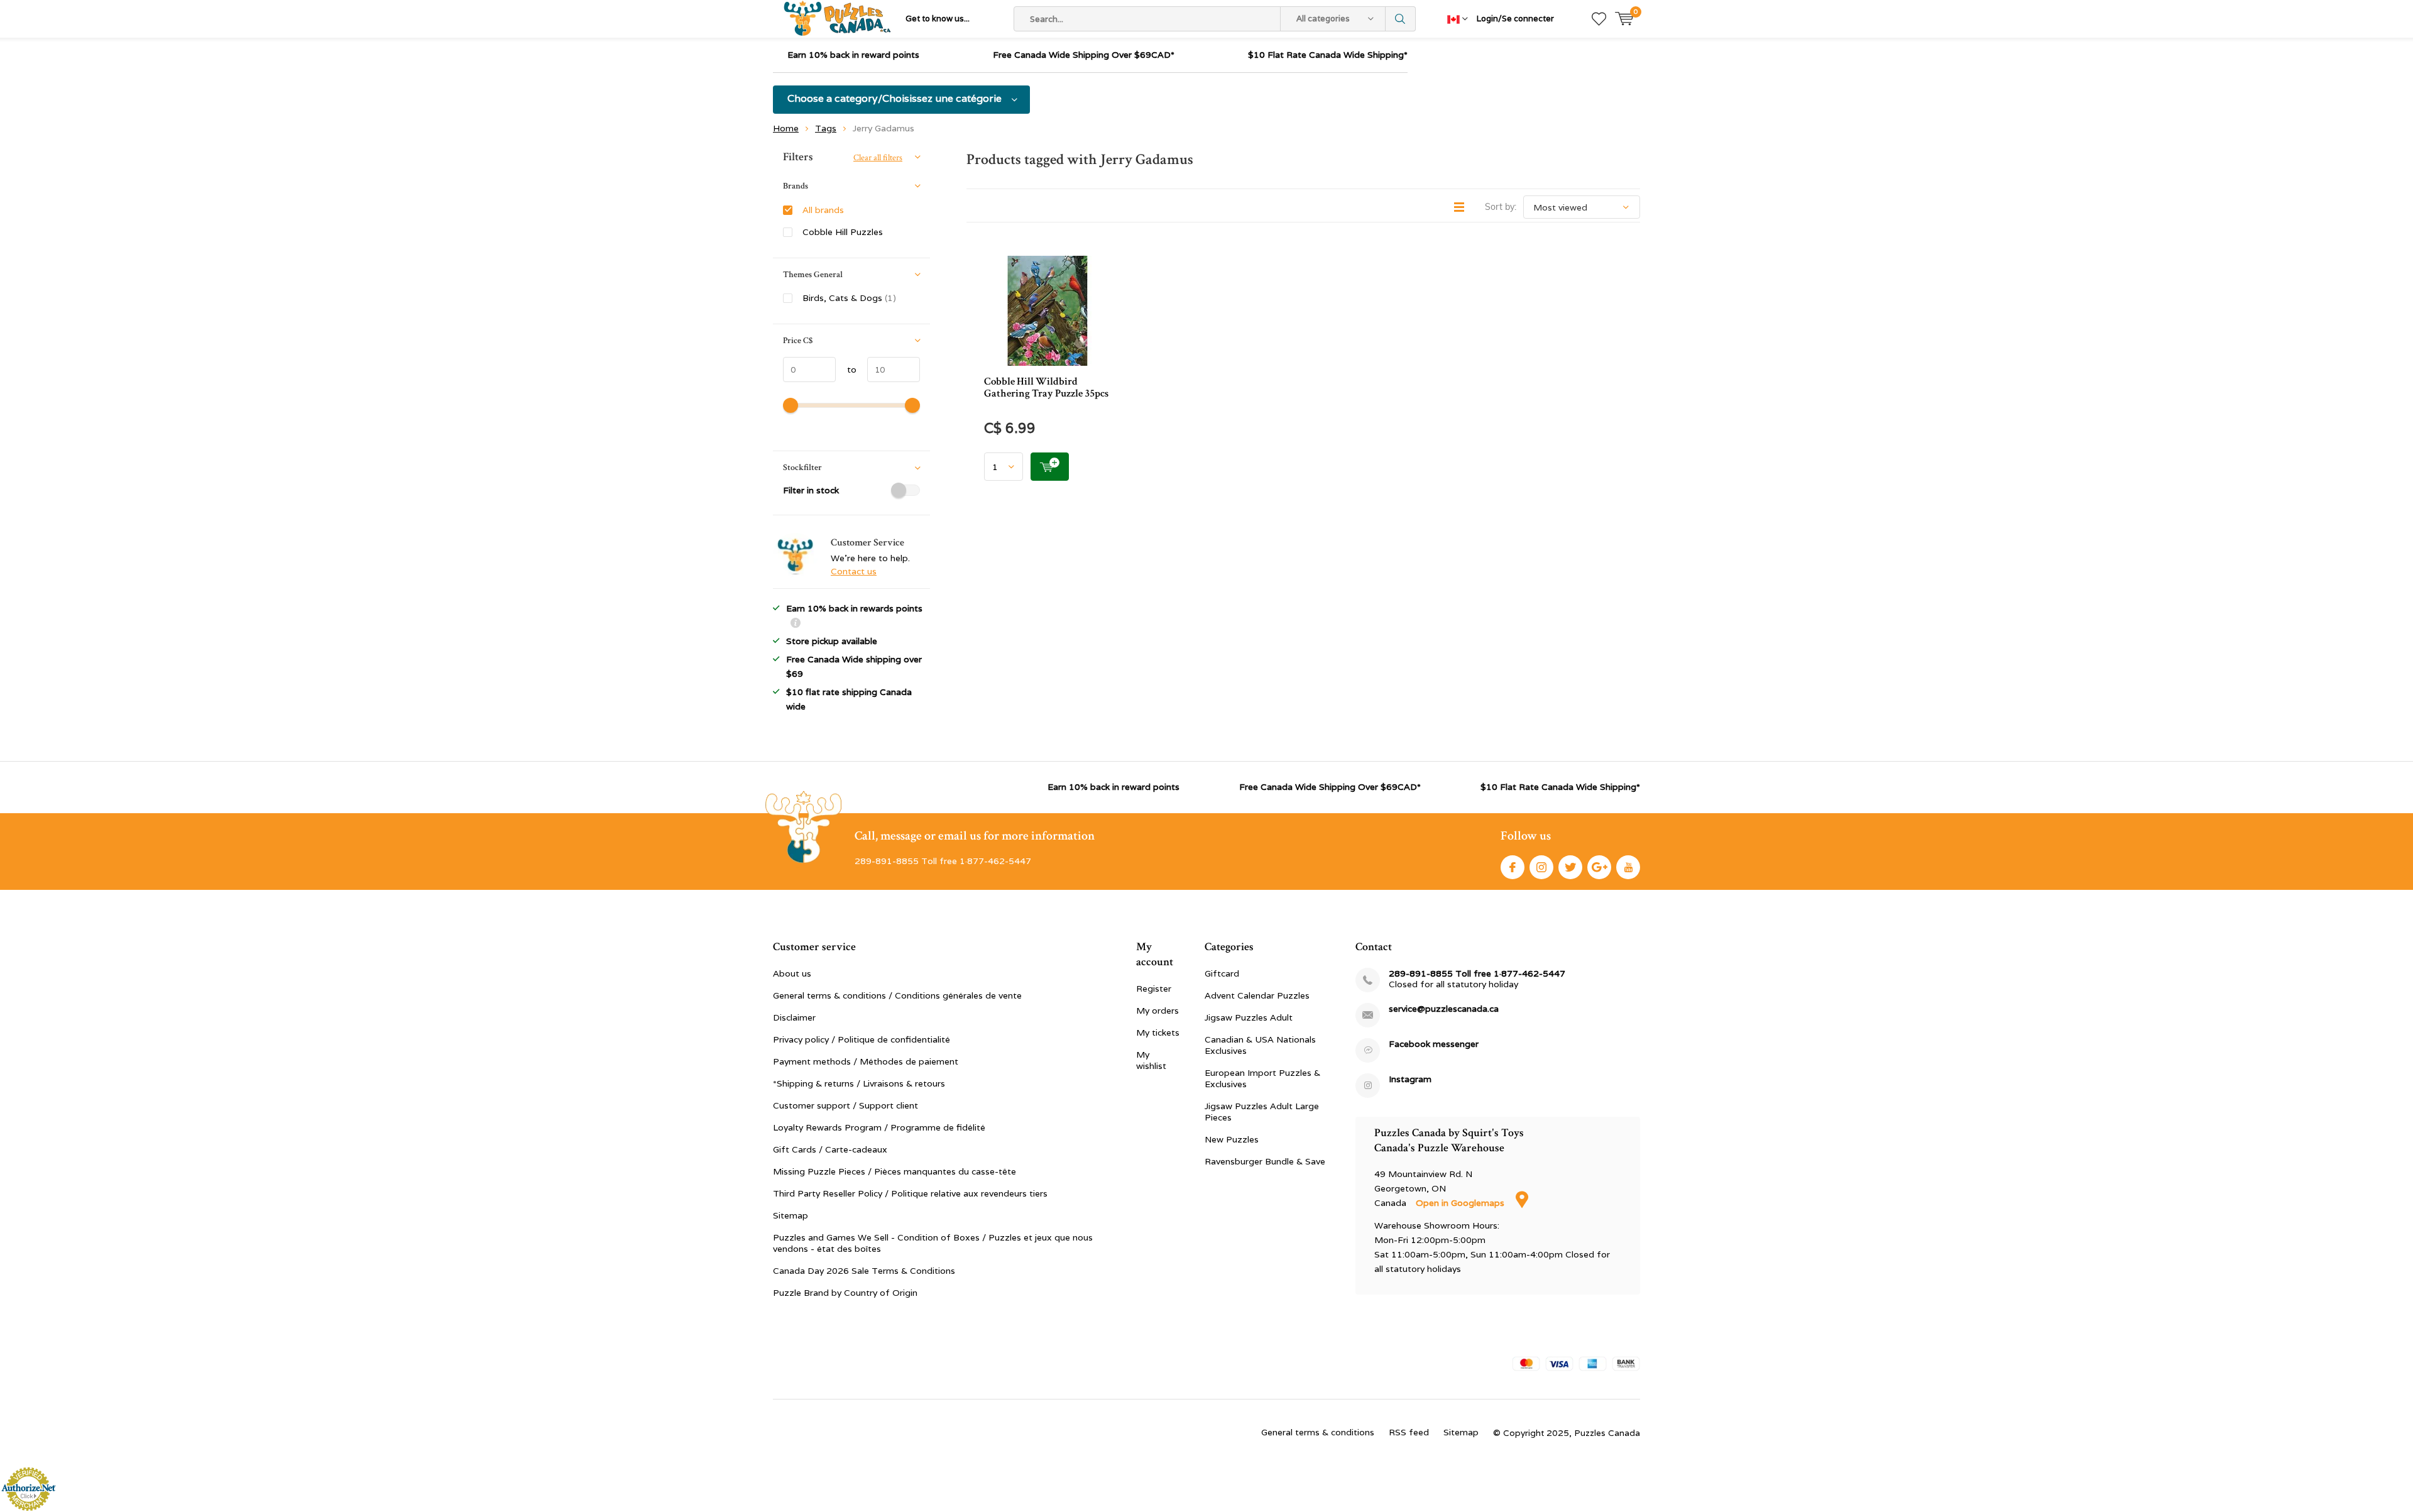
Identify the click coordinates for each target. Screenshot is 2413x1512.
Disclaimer (794, 1017)
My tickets (1158, 1033)
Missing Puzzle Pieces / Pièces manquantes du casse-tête (895, 1171)
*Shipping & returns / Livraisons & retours (859, 1083)
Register (1154, 989)
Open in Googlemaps (1461, 1203)
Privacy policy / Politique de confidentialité (862, 1039)
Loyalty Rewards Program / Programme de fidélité (879, 1127)
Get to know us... (938, 19)
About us (792, 973)
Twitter (1570, 867)
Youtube (1628, 867)
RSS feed (1409, 1432)
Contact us (854, 571)
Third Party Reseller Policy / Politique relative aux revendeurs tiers (910, 1193)
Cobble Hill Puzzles (843, 232)
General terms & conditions (1318, 1432)
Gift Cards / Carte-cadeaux (830, 1149)
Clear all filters (878, 158)
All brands (823, 210)
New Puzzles (1232, 1139)
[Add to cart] (1050, 467)
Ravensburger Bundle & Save (1265, 1161)
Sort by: (1501, 207)
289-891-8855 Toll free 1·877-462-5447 (1477, 974)
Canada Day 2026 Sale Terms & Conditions (864, 1271)
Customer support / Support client (845, 1105)
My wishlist (1151, 1060)
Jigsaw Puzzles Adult (1249, 1017)
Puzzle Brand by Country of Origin (845, 1293)
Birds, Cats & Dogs (849, 298)
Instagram (1541, 867)
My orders (1157, 1011)
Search (1401, 19)
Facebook (1513, 867)
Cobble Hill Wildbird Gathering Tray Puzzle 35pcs (1046, 387)
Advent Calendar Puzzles (1257, 995)
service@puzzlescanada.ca (1444, 1009)
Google (1599, 867)
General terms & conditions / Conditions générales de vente (897, 995)
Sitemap (791, 1215)
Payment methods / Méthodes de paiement (866, 1061)
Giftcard (1222, 973)
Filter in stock (811, 490)
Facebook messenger (1434, 1044)
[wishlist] (1599, 19)
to (846, 370)
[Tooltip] (796, 624)
